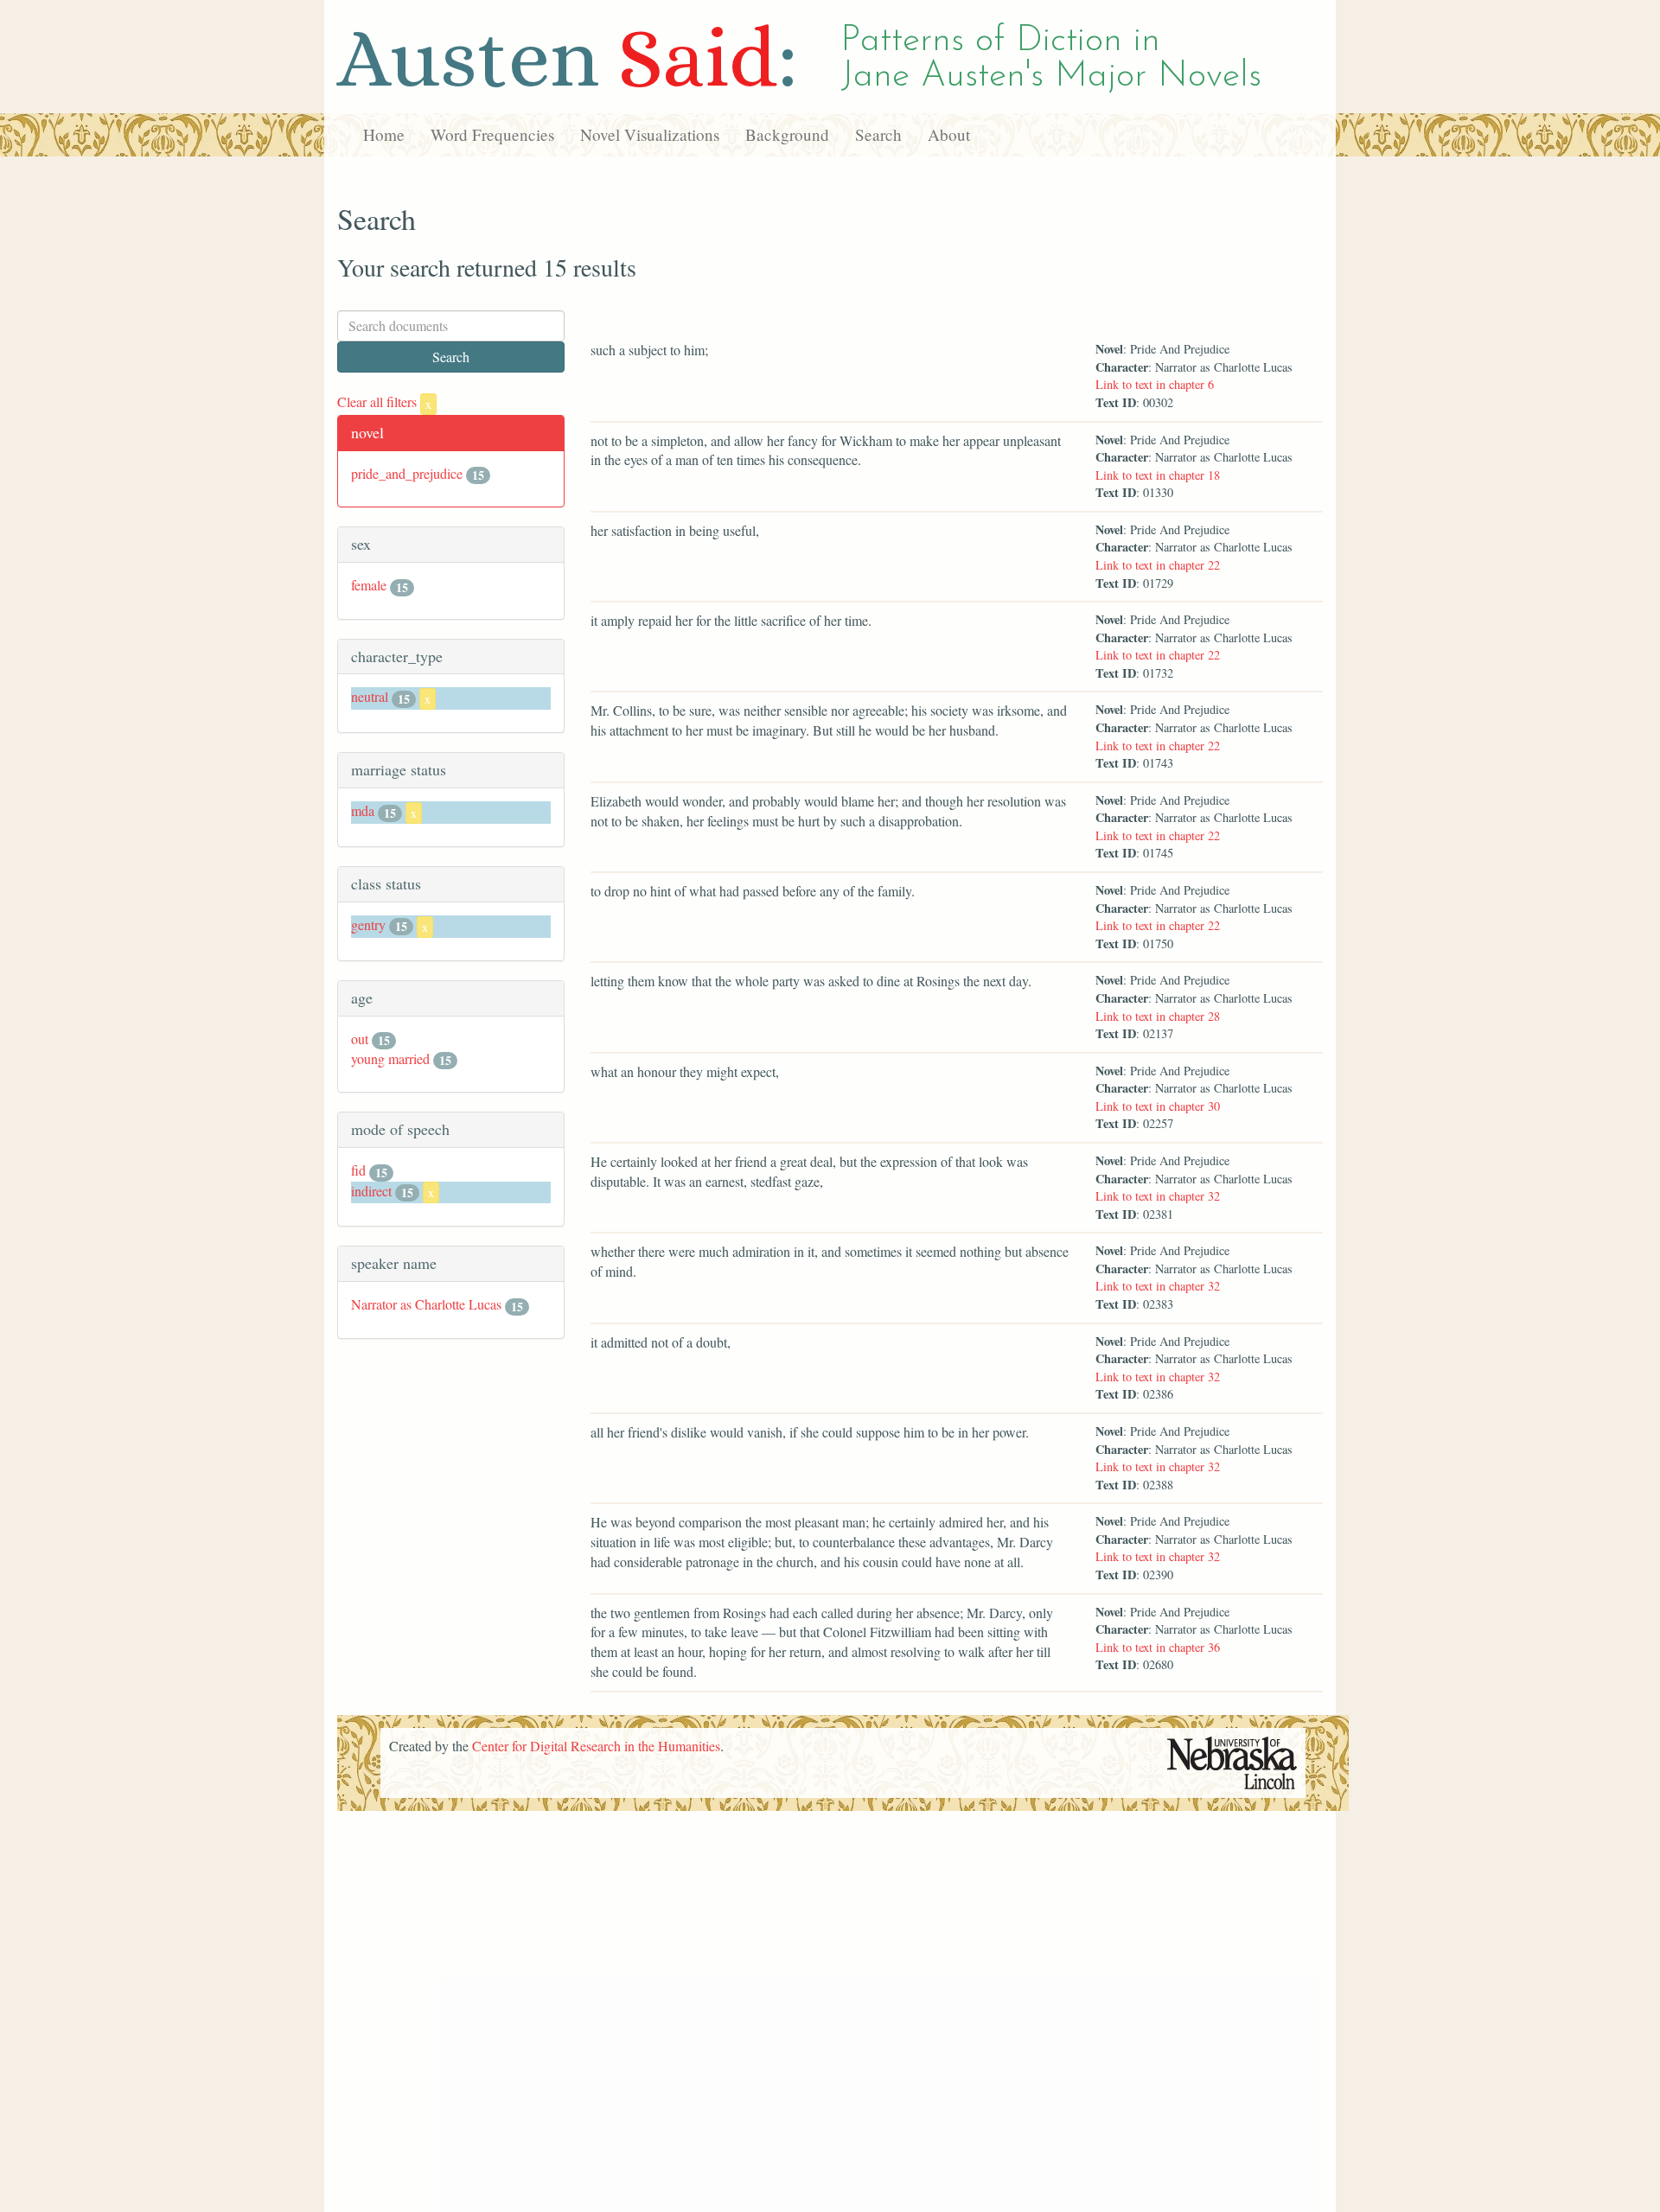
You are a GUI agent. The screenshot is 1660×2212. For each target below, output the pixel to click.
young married (390, 1058)
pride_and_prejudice (407, 473)
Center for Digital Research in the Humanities (596, 1746)
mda (363, 810)
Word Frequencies (492, 134)
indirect (371, 1191)
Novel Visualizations (650, 134)
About (949, 134)
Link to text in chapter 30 (1158, 1106)
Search (878, 134)
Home (384, 134)
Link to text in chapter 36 (1158, 1647)
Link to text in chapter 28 (1158, 1016)
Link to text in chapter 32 (1158, 1196)
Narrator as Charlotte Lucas (426, 1304)
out (360, 1039)
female (369, 585)
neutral (370, 696)
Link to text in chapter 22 (1158, 565)
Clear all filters (384, 402)
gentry (368, 924)
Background (787, 134)
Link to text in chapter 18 (1158, 475)
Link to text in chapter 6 (1155, 384)
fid (358, 1170)
